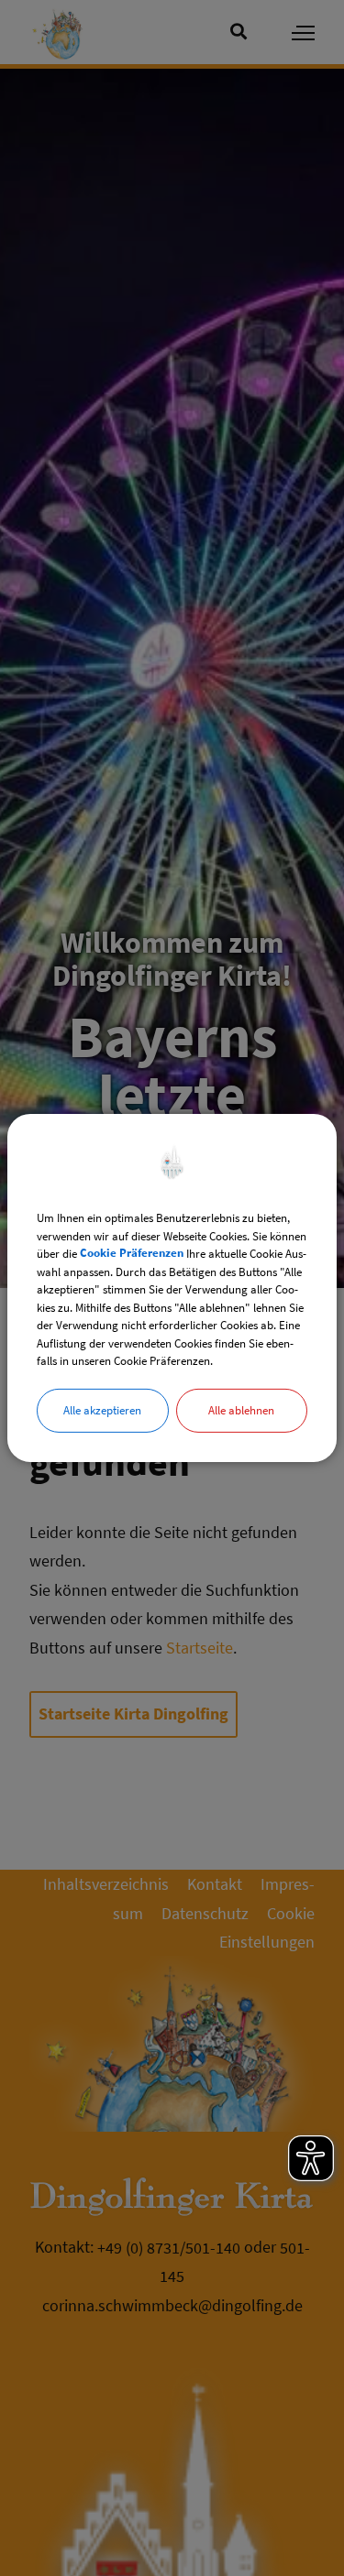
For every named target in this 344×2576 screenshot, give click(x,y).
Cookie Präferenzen (132, 1254)
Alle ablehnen (241, 1409)
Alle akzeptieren (102, 1409)
